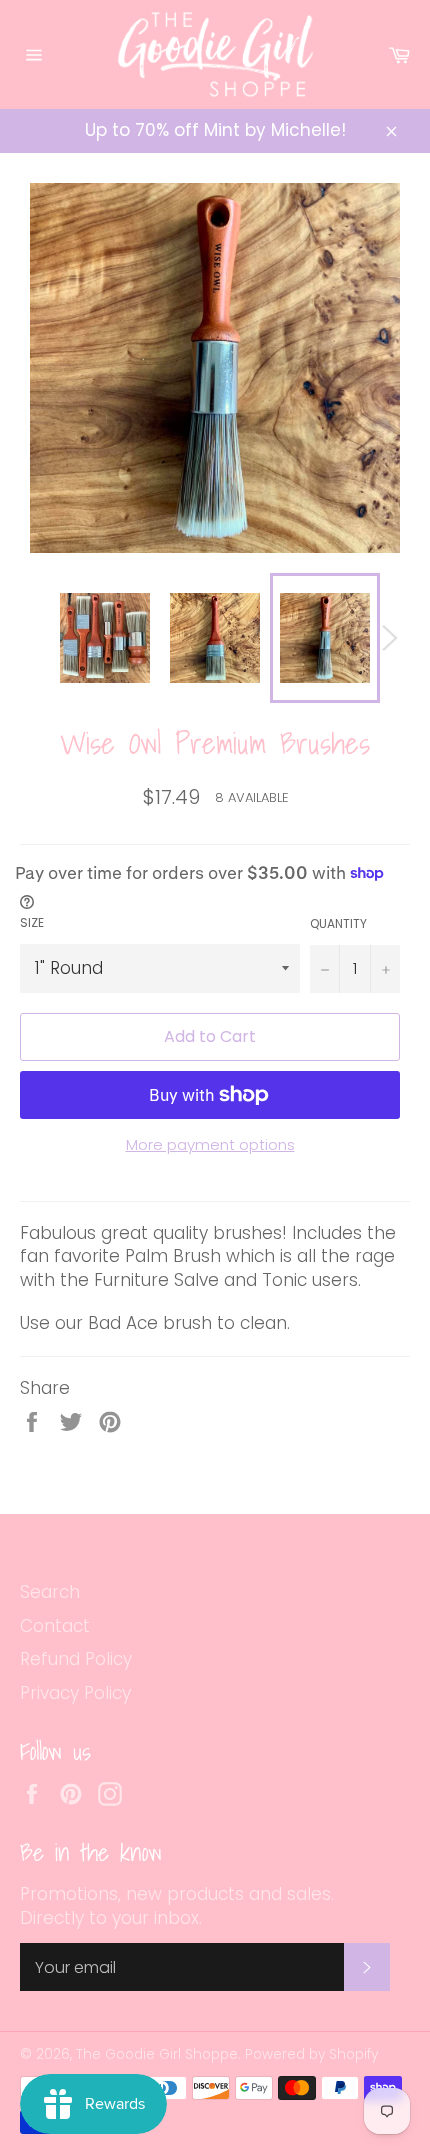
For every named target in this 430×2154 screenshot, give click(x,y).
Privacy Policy (75, 1693)
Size (32, 923)
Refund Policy (76, 1659)
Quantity (338, 924)
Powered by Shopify (311, 2054)
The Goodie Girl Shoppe (157, 2054)
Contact (55, 1626)
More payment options (210, 1145)
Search (50, 1592)
